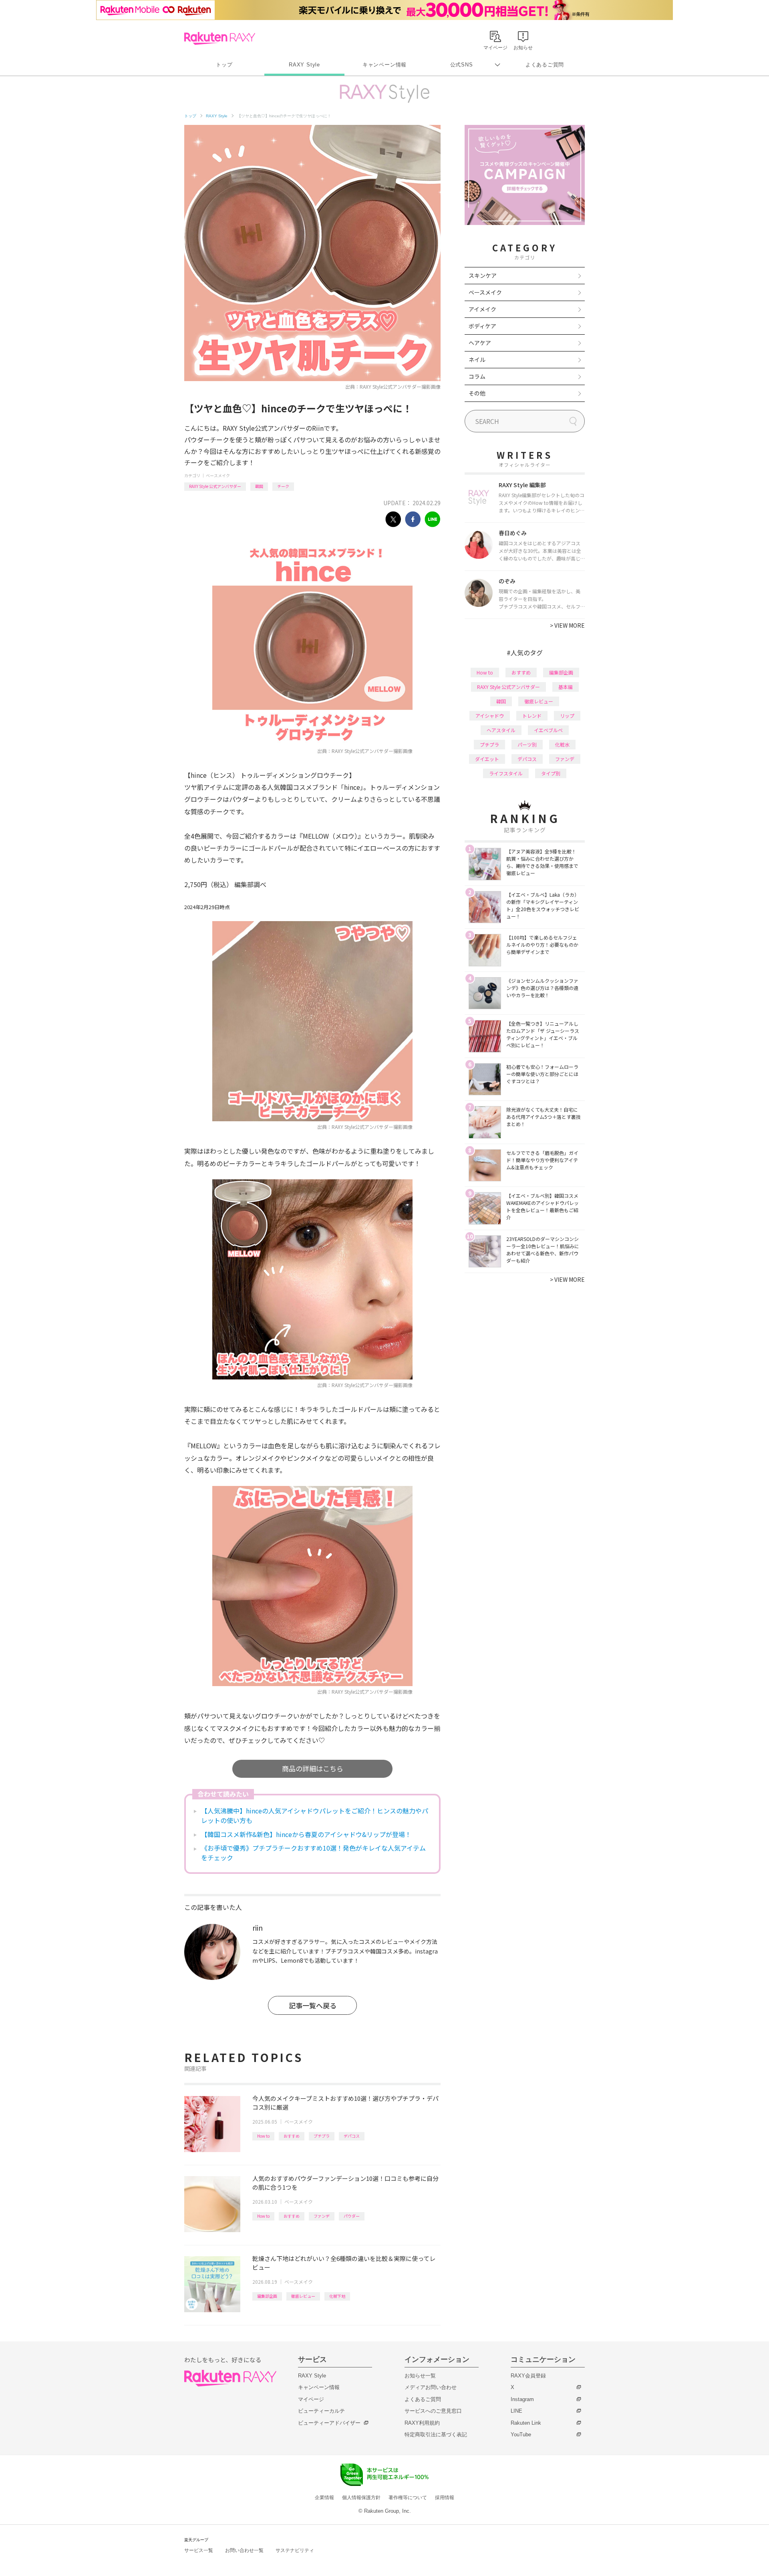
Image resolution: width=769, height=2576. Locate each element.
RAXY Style (304, 65)
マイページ (311, 2399)
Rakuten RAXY (220, 38)
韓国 (259, 486)
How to (263, 2136)
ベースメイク (218, 475)
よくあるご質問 (545, 65)
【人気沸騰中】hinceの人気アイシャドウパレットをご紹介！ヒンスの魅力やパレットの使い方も (315, 1815)
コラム (477, 376)
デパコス (352, 2136)
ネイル (477, 359)
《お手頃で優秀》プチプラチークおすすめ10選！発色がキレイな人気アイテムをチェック (313, 1853)
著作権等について (408, 2498)
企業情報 (324, 2498)
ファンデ (322, 2216)
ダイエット (487, 759)
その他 (477, 393)
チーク (283, 486)
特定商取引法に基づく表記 (436, 2434)
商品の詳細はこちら (313, 1768)
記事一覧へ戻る (313, 2005)
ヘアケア (480, 343)
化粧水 (562, 744)
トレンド (532, 716)
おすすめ (292, 2136)
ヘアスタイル (501, 730)
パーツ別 (527, 744)
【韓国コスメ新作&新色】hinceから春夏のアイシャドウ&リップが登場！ (306, 1834)
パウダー (352, 2216)
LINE (516, 2411)
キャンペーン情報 (384, 65)
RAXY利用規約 (422, 2423)
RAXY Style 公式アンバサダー (215, 486)
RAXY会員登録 (528, 2376)
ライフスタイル (506, 773)
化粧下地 (337, 2296)
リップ (567, 716)
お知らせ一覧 (420, 2376)
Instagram (522, 2399)
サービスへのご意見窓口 (433, 2411)
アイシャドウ (490, 716)
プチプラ (322, 2136)
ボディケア (482, 326)
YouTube (521, 2434)
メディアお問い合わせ (431, 2387)
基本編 (566, 687)
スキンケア (483, 275)
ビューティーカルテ (321, 2411)
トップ (224, 65)
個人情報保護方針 (361, 2498)
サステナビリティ (295, 2550)
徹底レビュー (303, 2296)
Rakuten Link (526, 2423)
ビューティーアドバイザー (329, 2423)
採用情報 (445, 2498)
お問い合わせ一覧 (244, 2550)
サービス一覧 (199, 2550)
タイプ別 (551, 773)
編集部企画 (267, 2296)
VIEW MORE (567, 625)
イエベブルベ (548, 730)
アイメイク (482, 309)
